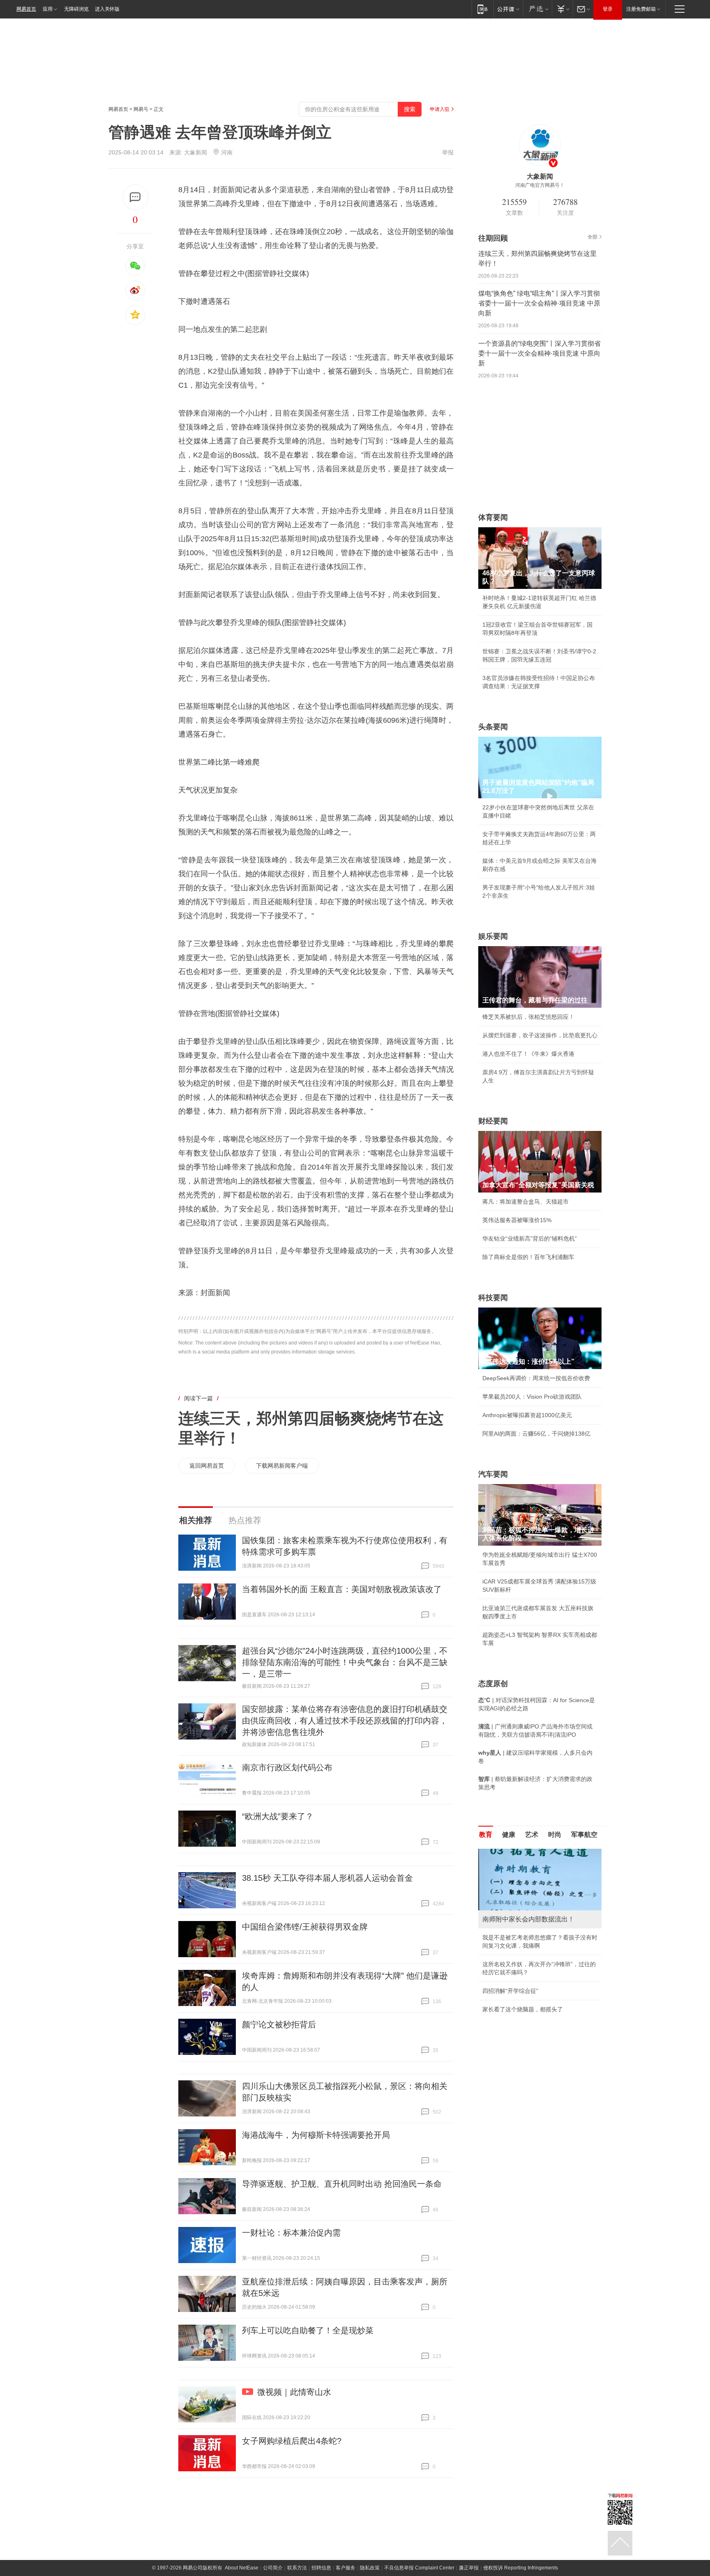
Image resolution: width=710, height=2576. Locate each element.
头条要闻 (493, 727)
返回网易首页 (207, 1466)
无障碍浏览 (76, 9)
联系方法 (297, 2568)
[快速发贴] (135, 197)
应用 (48, 9)
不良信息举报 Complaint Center (419, 2568)
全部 (592, 237)
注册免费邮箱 (641, 9)
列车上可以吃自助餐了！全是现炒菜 (308, 2330)
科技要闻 (493, 1298)
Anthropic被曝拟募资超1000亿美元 (527, 1415)
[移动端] (483, 9)
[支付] (562, 9)
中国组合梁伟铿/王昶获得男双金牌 (305, 1927)
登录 (608, 9)
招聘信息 (321, 2568)
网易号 (141, 109)
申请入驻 (440, 109)
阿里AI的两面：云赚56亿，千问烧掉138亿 (536, 1434)
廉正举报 (469, 2568)
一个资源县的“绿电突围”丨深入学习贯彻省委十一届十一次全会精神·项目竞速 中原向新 (539, 353)
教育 (486, 1835)
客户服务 (346, 2568)
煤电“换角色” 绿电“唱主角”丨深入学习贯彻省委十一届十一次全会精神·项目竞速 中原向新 (539, 303)
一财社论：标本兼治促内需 (291, 2233)
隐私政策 (370, 2568)
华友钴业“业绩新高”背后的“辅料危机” (530, 1239)
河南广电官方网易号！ (540, 185)
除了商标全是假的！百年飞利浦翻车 (528, 1257)
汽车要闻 (493, 1474)
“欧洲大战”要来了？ (278, 1816)
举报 (448, 152)
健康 (509, 1835)
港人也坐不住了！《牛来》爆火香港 (528, 1054)
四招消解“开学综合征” (510, 1991)
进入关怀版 (107, 9)
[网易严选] (537, 9)
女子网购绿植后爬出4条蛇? (292, 2441)
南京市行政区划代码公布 (287, 1767)
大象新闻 (196, 152)
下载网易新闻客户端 (282, 1466)
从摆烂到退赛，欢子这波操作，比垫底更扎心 (540, 1035)
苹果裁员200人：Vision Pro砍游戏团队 (532, 1397)
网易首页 (26, 9)
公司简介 (273, 2568)
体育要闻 (493, 517)
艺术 (532, 1835)
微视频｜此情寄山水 (294, 2392)
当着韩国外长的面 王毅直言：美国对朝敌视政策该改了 (342, 1589)
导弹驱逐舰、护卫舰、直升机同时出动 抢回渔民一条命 (342, 2184)
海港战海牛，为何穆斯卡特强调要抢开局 (316, 2135)
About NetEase (242, 2568)
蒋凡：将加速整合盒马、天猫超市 (526, 1202)
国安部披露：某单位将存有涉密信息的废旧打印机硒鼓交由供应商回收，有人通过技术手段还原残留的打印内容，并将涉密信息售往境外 (345, 1721)
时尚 (555, 1835)
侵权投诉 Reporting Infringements (521, 2568)
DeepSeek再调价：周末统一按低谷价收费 (536, 1378)
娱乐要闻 (493, 936)
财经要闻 (493, 1121)
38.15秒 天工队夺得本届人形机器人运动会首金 (327, 1878)
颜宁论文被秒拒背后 (279, 2024)
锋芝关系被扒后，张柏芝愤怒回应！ (528, 1017)
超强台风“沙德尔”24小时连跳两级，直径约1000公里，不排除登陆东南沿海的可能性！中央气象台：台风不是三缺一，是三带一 (345, 1662)
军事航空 (584, 1835)
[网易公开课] (508, 9)
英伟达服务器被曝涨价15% (517, 1220)
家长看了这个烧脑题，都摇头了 (523, 2009)
